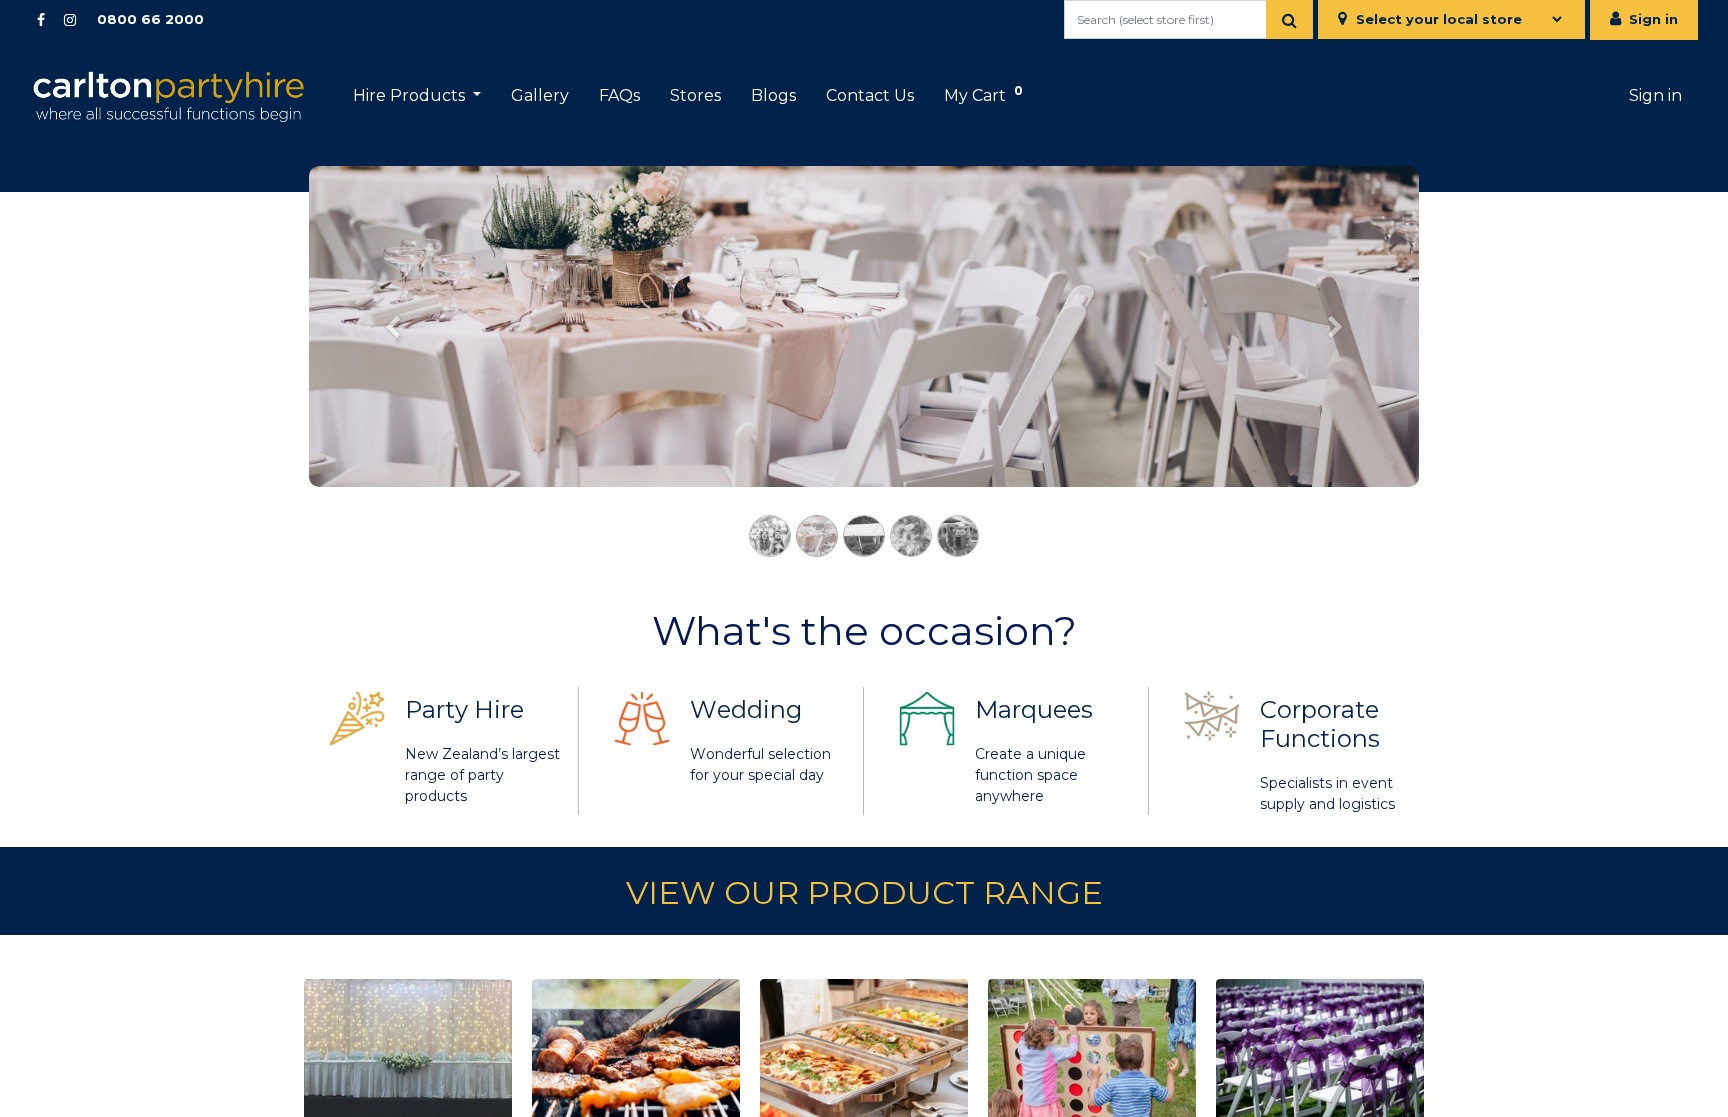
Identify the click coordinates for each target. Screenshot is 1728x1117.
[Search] (1289, 19)
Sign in (1653, 19)
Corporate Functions (1320, 724)
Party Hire (464, 709)
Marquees (1034, 709)
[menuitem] (540, 96)
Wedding (746, 709)
